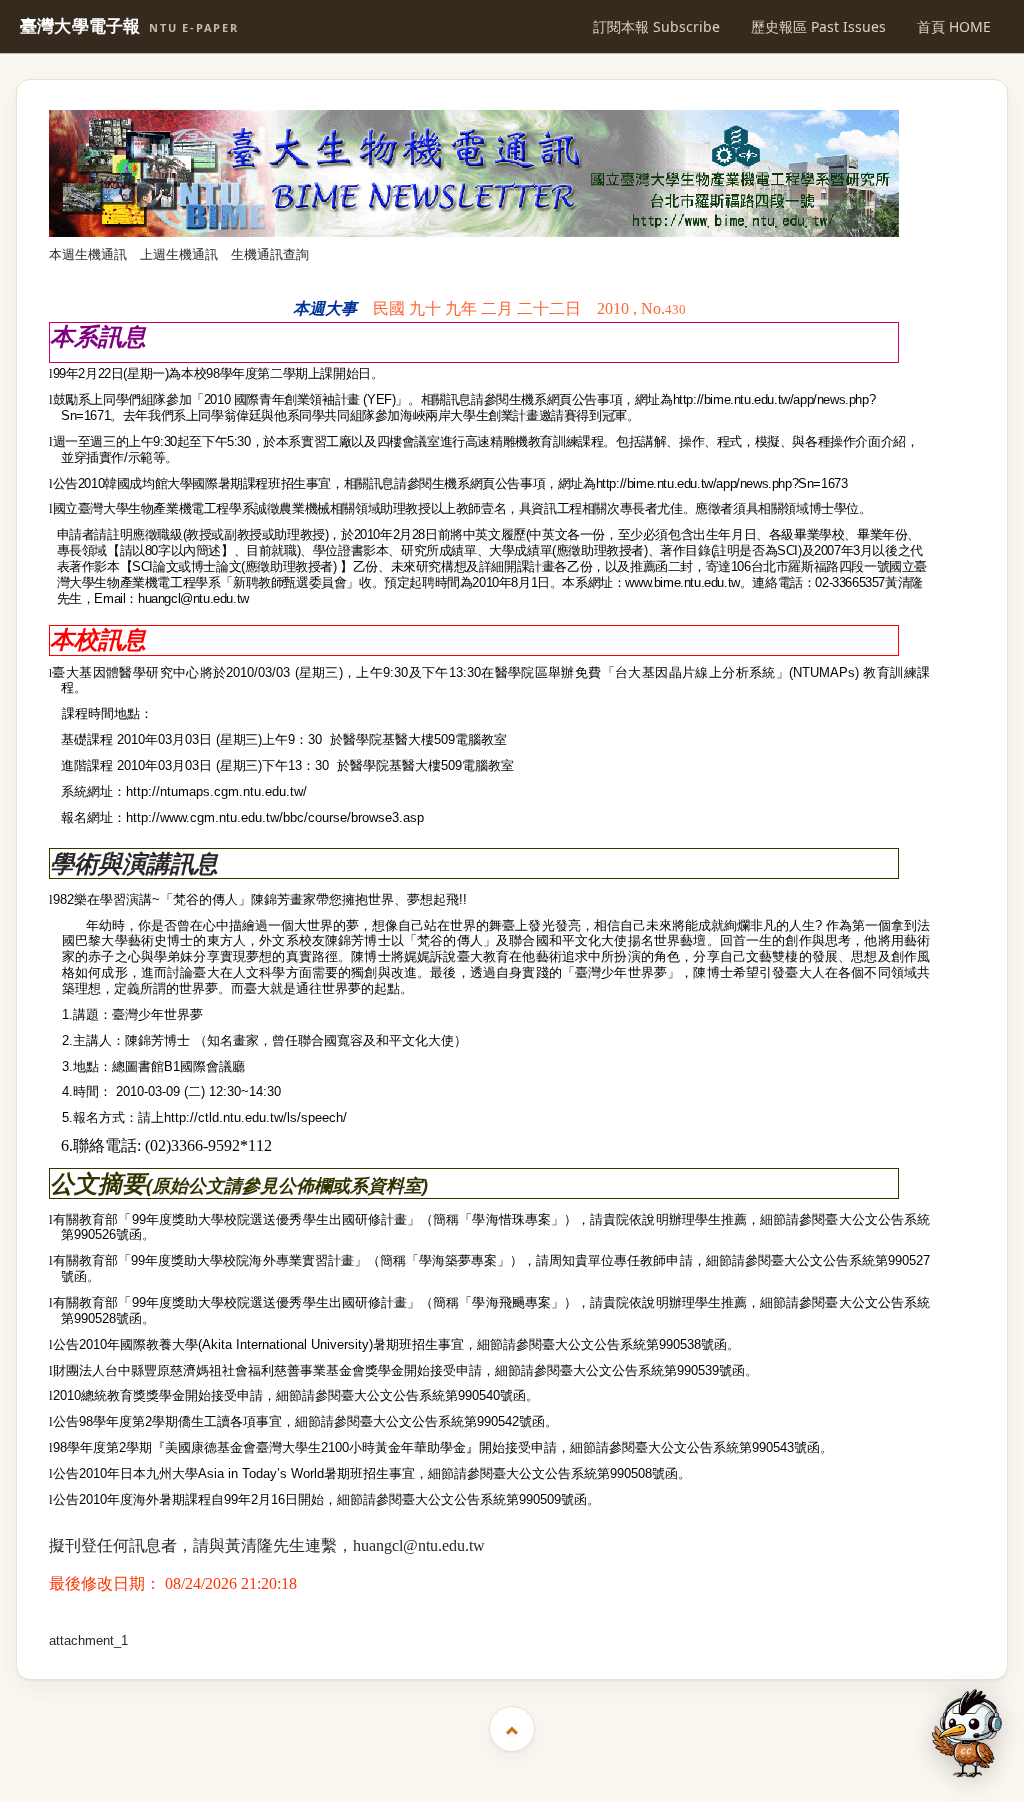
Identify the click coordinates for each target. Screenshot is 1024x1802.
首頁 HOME (954, 26)
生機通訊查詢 (270, 254)
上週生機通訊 (179, 254)
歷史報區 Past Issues (818, 26)
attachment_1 (88, 1640)
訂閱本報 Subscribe (656, 26)
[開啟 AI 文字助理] (967, 1733)
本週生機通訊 (88, 254)
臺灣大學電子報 (129, 26)
